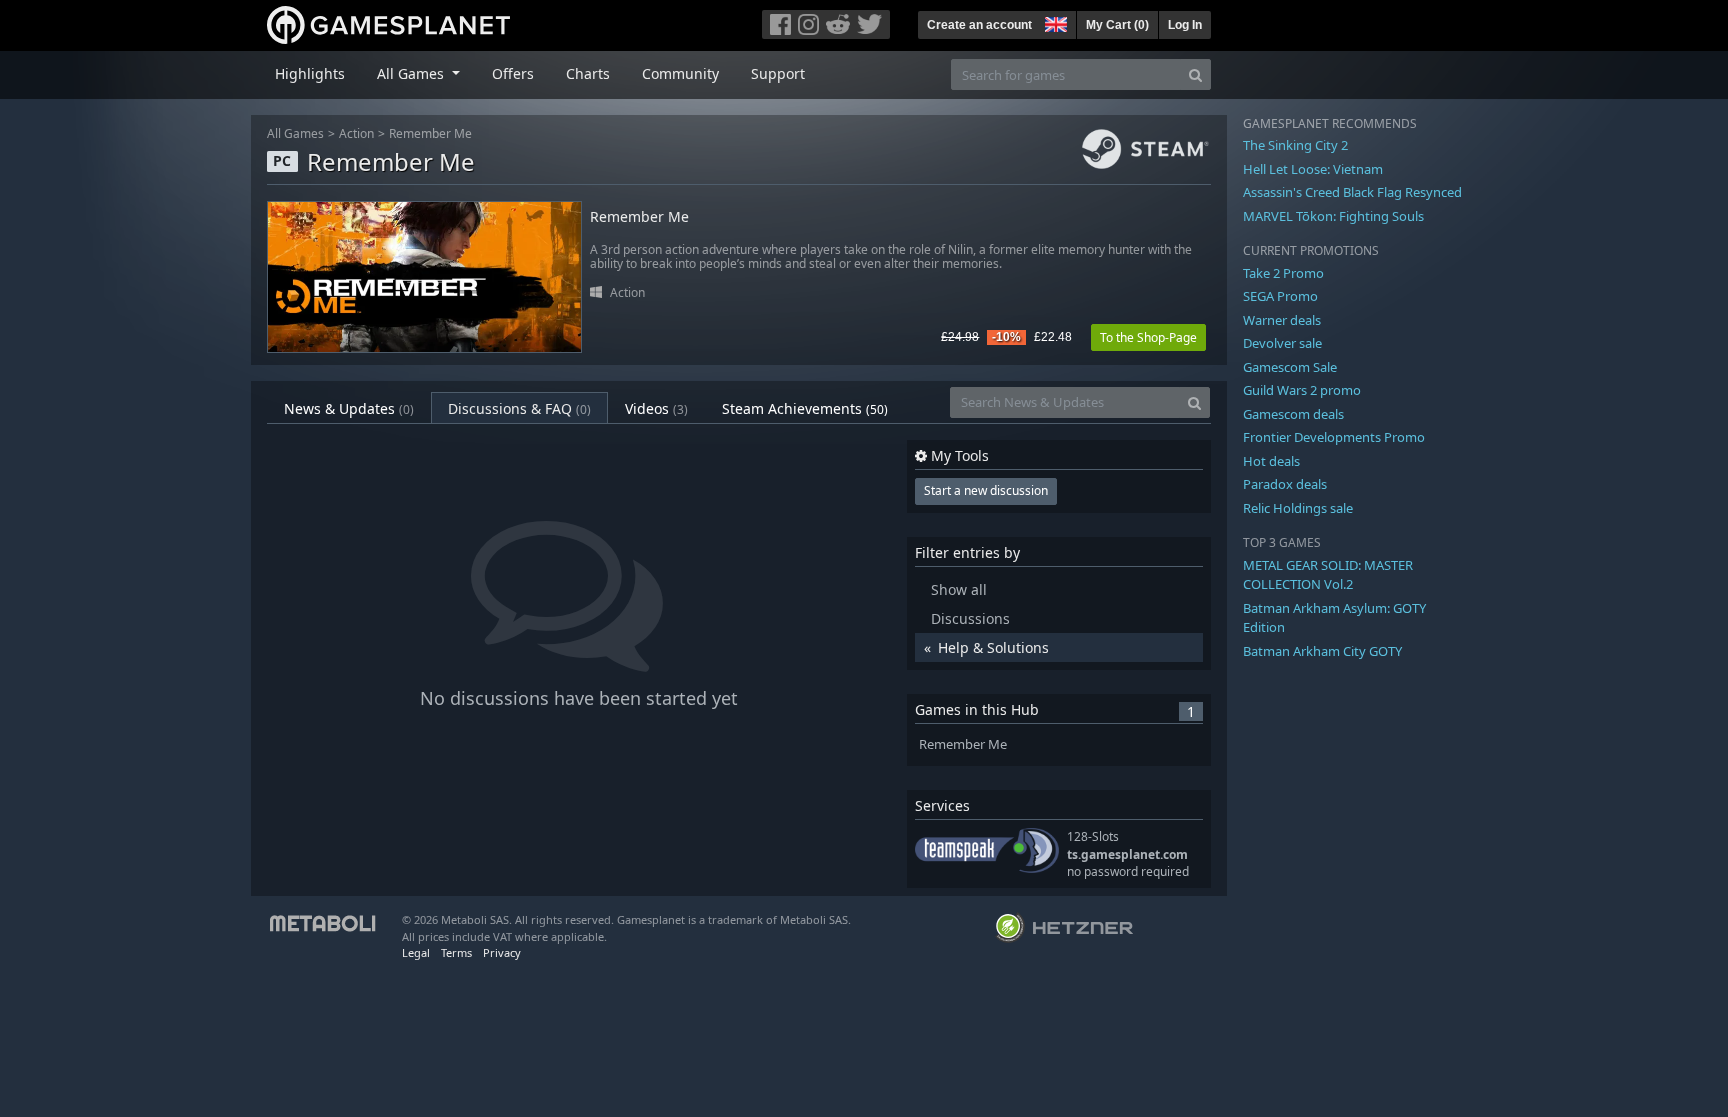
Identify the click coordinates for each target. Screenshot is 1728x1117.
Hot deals (1271, 461)
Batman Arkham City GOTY (1322, 651)
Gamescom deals (1293, 414)
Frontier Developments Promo (1334, 437)
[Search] (1195, 74)
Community (680, 73)
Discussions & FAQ (519, 408)
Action (356, 133)
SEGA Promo (1280, 296)
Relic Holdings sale (1298, 508)
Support (778, 73)
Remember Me (430, 133)
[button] (1054, 22)
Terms (456, 952)
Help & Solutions (993, 647)
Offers (513, 73)
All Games (295, 133)
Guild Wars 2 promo (1302, 390)
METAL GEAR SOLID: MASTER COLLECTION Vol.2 (1328, 575)
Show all (959, 589)
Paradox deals (1285, 484)
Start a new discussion (986, 490)
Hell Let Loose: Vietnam (1313, 169)
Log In (1185, 25)
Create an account (979, 25)
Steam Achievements (805, 408)
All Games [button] (412, 73)
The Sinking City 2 (1295, 145)
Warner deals (1282, 320)
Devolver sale (1282, 343)
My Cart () (1117, 25)
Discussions (970, 618)
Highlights (310, 73)
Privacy (502, 952)
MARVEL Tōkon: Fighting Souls (1333, 216)
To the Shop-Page (1148, 337)
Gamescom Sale (1290, 367)
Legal (416, 952)
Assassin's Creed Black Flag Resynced (1352, 192)
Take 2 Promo (1283, 273)
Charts (588, 73)
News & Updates (349, 408)
